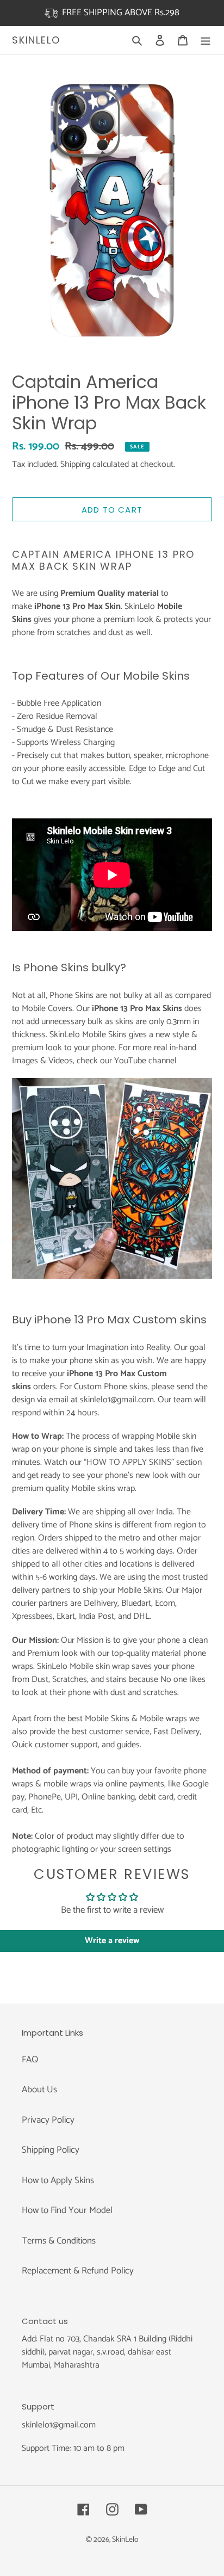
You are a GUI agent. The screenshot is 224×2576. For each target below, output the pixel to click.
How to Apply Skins (58, 2180)
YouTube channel (145, 1061)
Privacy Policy (48, 2120)
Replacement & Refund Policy (78, 2271)
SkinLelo (36, 40)
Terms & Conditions (59, 2241)
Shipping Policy (51, 2150)
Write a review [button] (112, 1941)
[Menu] (206, 40)
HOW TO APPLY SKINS (129, 1462)
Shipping (75, 464)
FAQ (30, 2060)
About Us (39, 2090)
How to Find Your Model (67, 2210)
